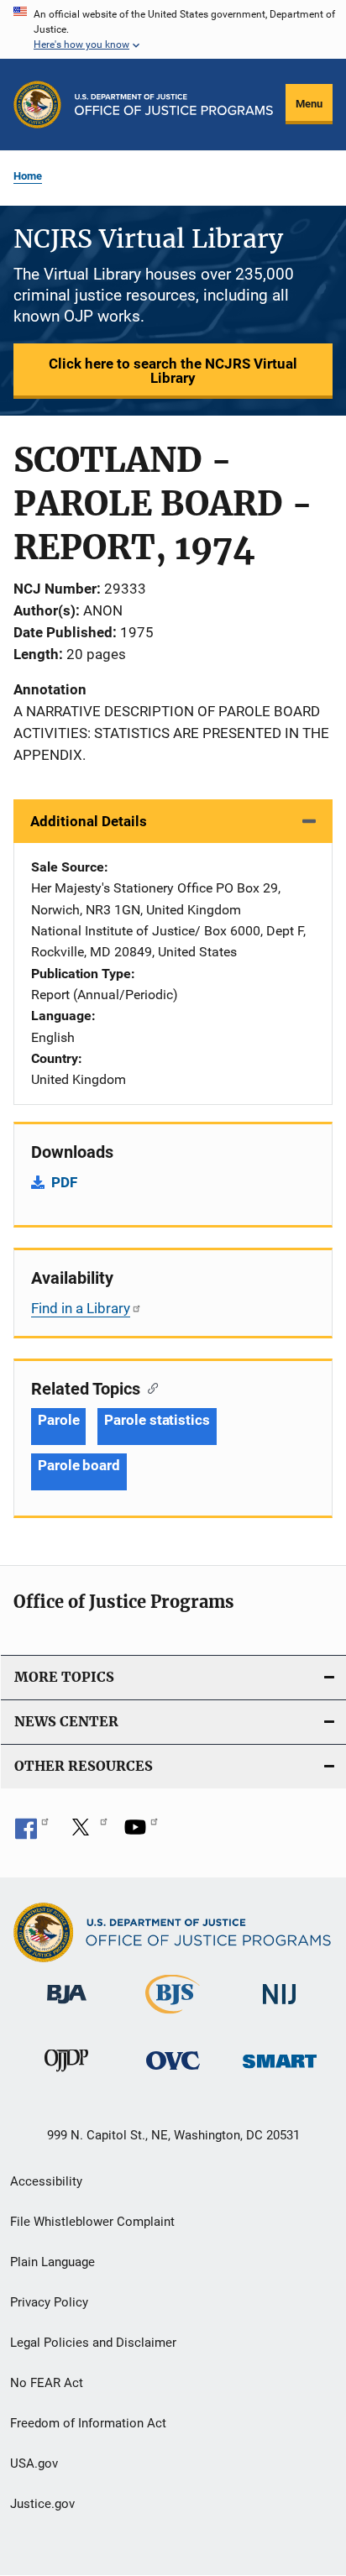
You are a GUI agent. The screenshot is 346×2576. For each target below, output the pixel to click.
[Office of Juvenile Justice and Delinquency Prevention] (66, 2075)
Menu (309, 104)
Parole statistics (157, 1420)
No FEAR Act (47, 2383)
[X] (86, 1833)
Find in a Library (81, 1308)
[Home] (174, 105)
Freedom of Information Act (88, 2423)
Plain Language (52, 2262)
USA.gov (34, 2463)
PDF (64, 1182)
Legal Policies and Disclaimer (93, 2343)
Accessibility (46, 2181)
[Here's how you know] (173, 29)
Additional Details (89, 821)
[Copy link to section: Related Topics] (149, 1387)
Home (28, 176)
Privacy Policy (49, 2302)
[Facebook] (32, 1833)
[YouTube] (141, 1833)
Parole (58, 1420)
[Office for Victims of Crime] (173, 2073)
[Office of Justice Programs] (37, 105)
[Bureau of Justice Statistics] (173, 2017)
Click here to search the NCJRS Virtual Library (173, 371)
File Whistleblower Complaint (92, 2222)
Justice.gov (42, 2504)
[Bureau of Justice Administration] (67, 2007)
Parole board (79, 1465)
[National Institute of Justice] (280, 2007)
